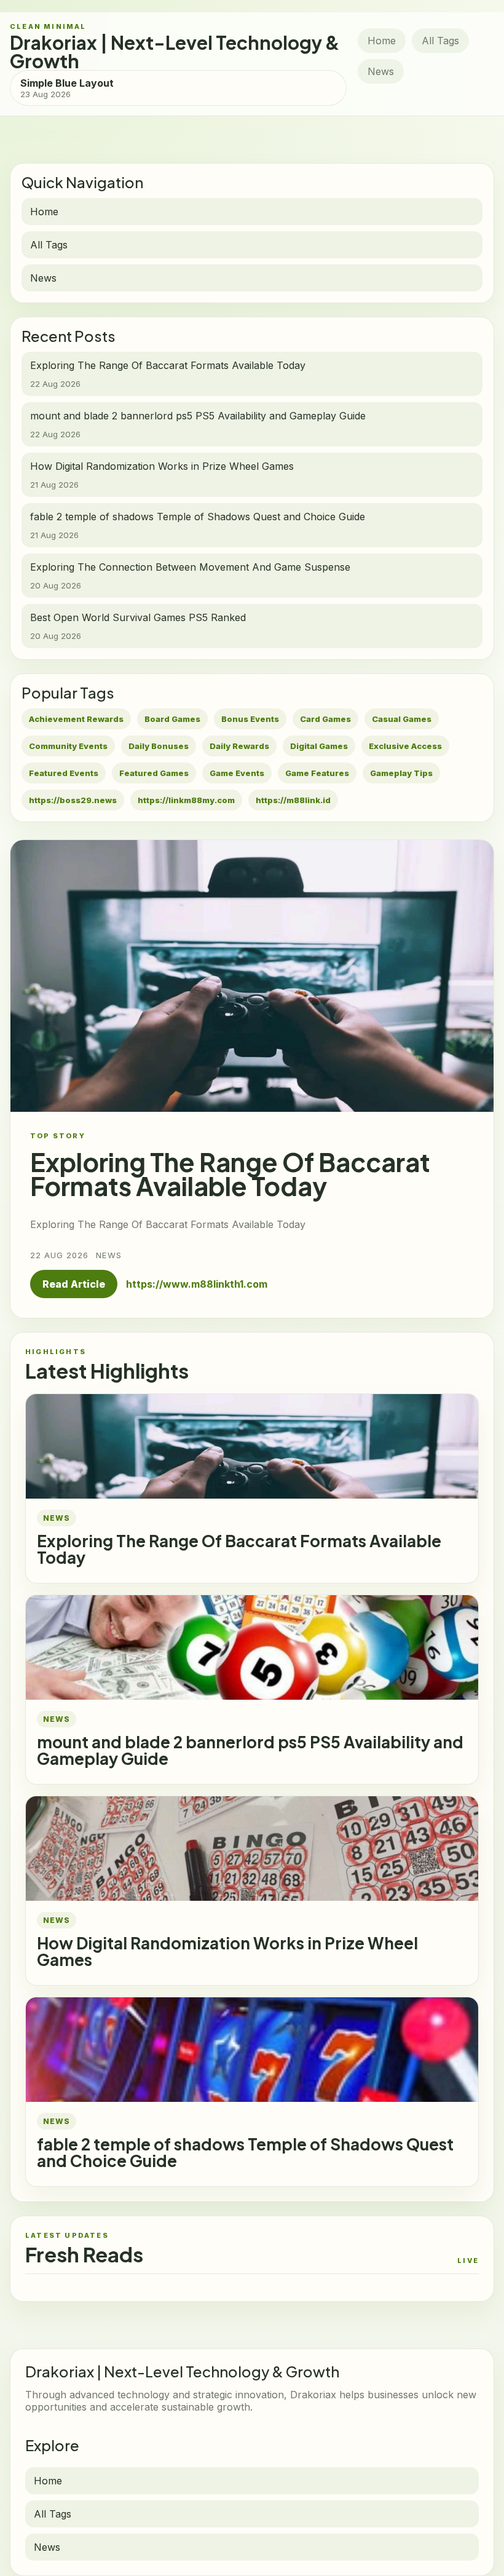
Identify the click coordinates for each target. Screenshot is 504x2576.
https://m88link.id (293, 800)
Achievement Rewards (76, 719)
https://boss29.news (73, 800)
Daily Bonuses (159, 746)
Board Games (172, 719)
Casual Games (402, 719)
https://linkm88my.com (186, 800)
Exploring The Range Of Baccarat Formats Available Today (239, 1549)
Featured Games (154, 773)
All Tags (440, 41)
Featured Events (64, 773)
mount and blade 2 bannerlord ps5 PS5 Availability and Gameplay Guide (250, 1750)
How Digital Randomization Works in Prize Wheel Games (227, 1951)
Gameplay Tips (401, 773)
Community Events (68, 746)
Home (382, 41)
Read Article (74, 1284)
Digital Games (319, 746)
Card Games (325, 719)
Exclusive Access (405, 746)
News (381, 71)
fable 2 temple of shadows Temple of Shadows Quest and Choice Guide (245, 2152)
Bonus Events (250, 719)
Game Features (317, 773)
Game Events (237, 773)
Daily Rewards (239, 746)
